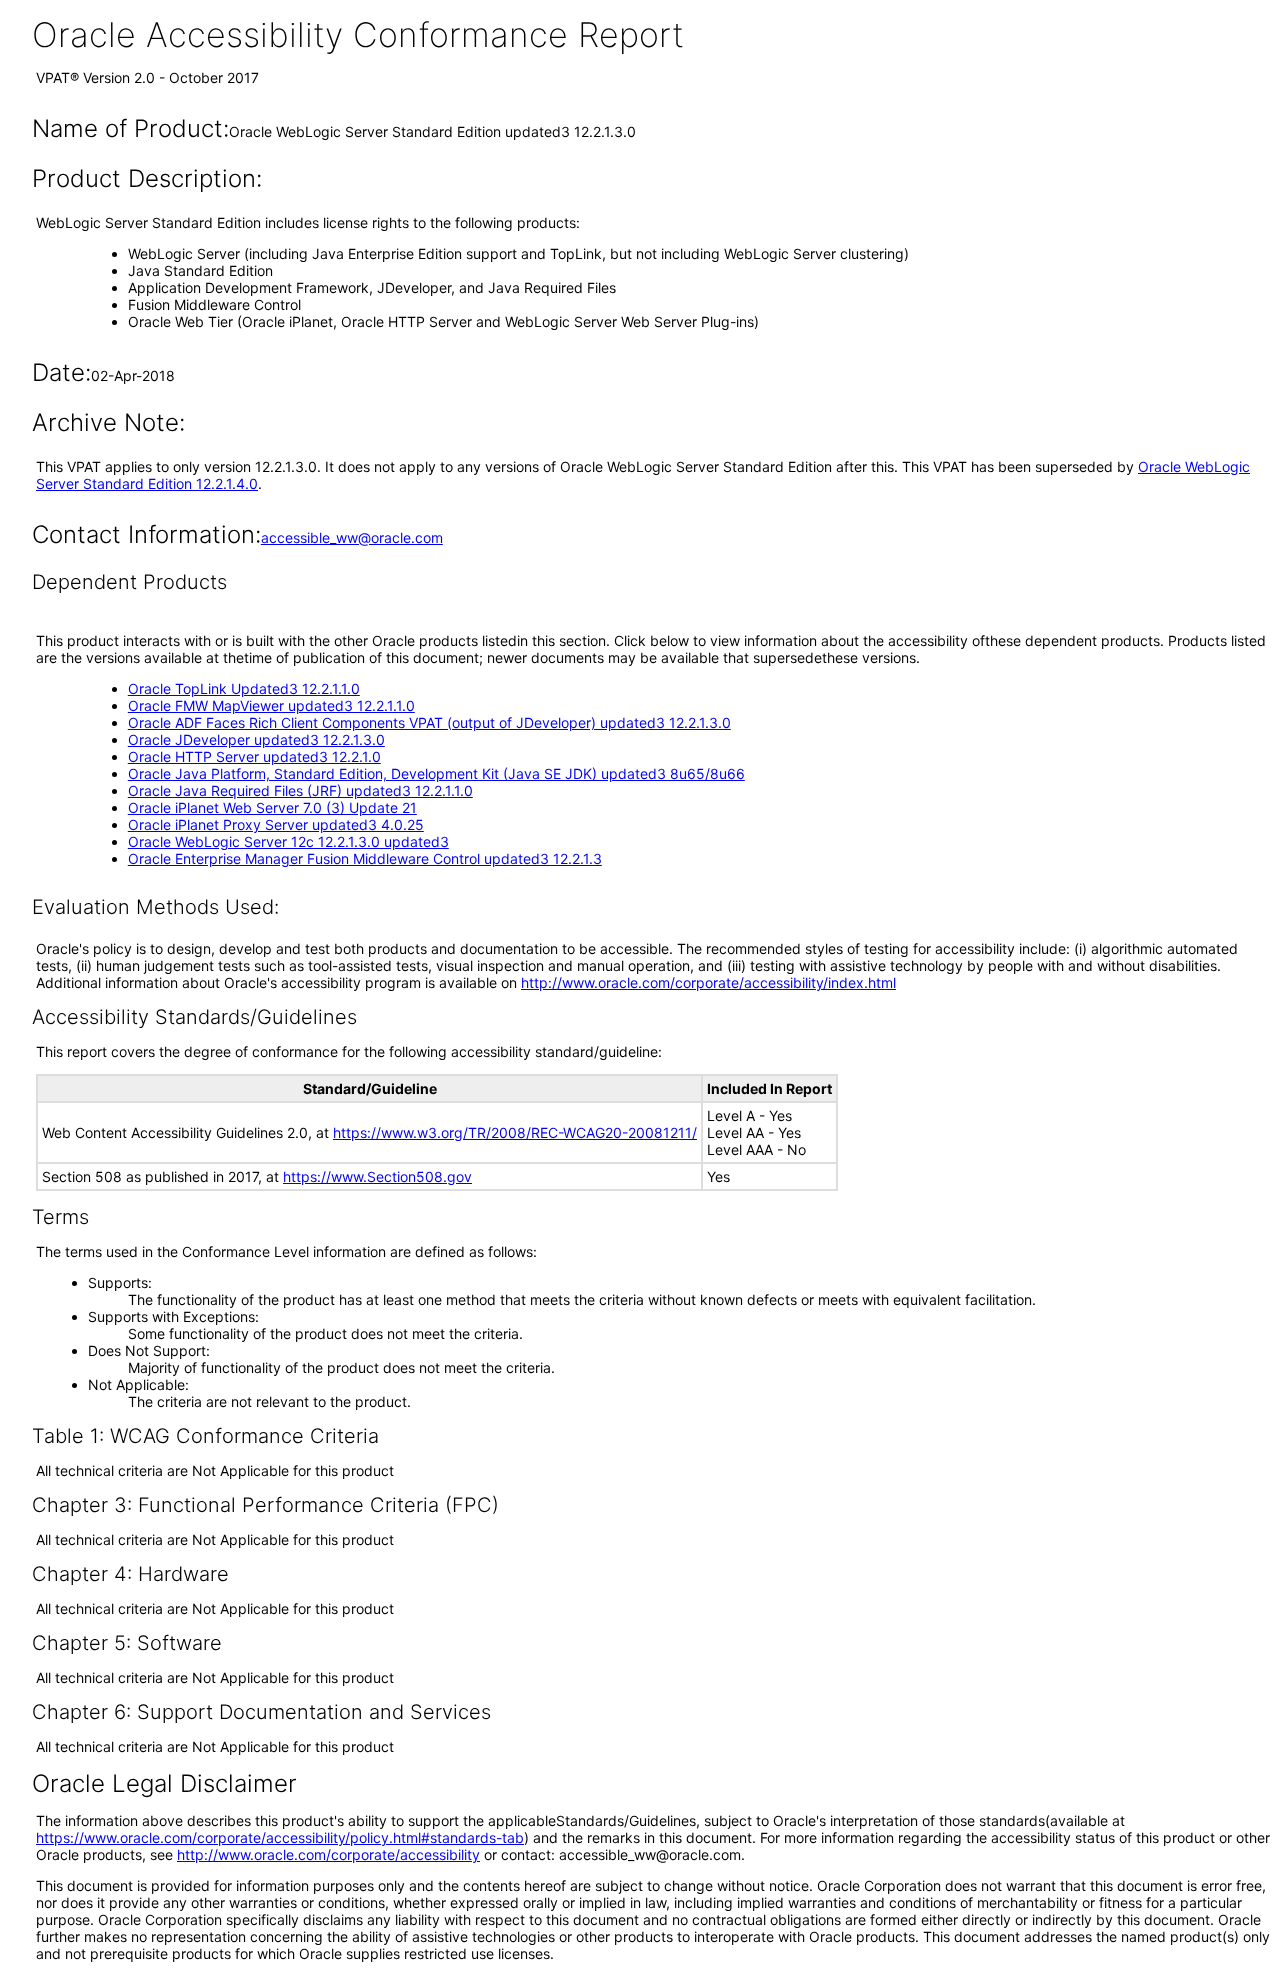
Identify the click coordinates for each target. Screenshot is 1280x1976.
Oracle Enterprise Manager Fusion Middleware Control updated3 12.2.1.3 (365, 858)
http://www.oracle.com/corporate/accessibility (328, 1854)
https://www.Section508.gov (377, 1176)
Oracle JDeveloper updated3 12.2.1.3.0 (256, 739)
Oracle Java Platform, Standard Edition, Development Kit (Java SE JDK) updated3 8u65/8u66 (436, 773)
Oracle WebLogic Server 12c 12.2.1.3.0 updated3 (288, 841)
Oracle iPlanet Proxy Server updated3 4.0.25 (276, 824)
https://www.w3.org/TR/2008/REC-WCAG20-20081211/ (515, 1132)
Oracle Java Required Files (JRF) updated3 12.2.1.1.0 (300, 790)
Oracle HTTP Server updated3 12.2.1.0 (254, 756)
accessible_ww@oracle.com (352, 537)
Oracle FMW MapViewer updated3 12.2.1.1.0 (271, 705)
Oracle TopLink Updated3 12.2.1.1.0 (244, 688)
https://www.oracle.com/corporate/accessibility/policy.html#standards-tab (280, 1837)
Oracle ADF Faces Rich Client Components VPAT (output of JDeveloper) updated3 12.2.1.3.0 (429, 722)
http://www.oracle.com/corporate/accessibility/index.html (708, 982)
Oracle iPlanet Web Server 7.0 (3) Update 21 (272, 807)
